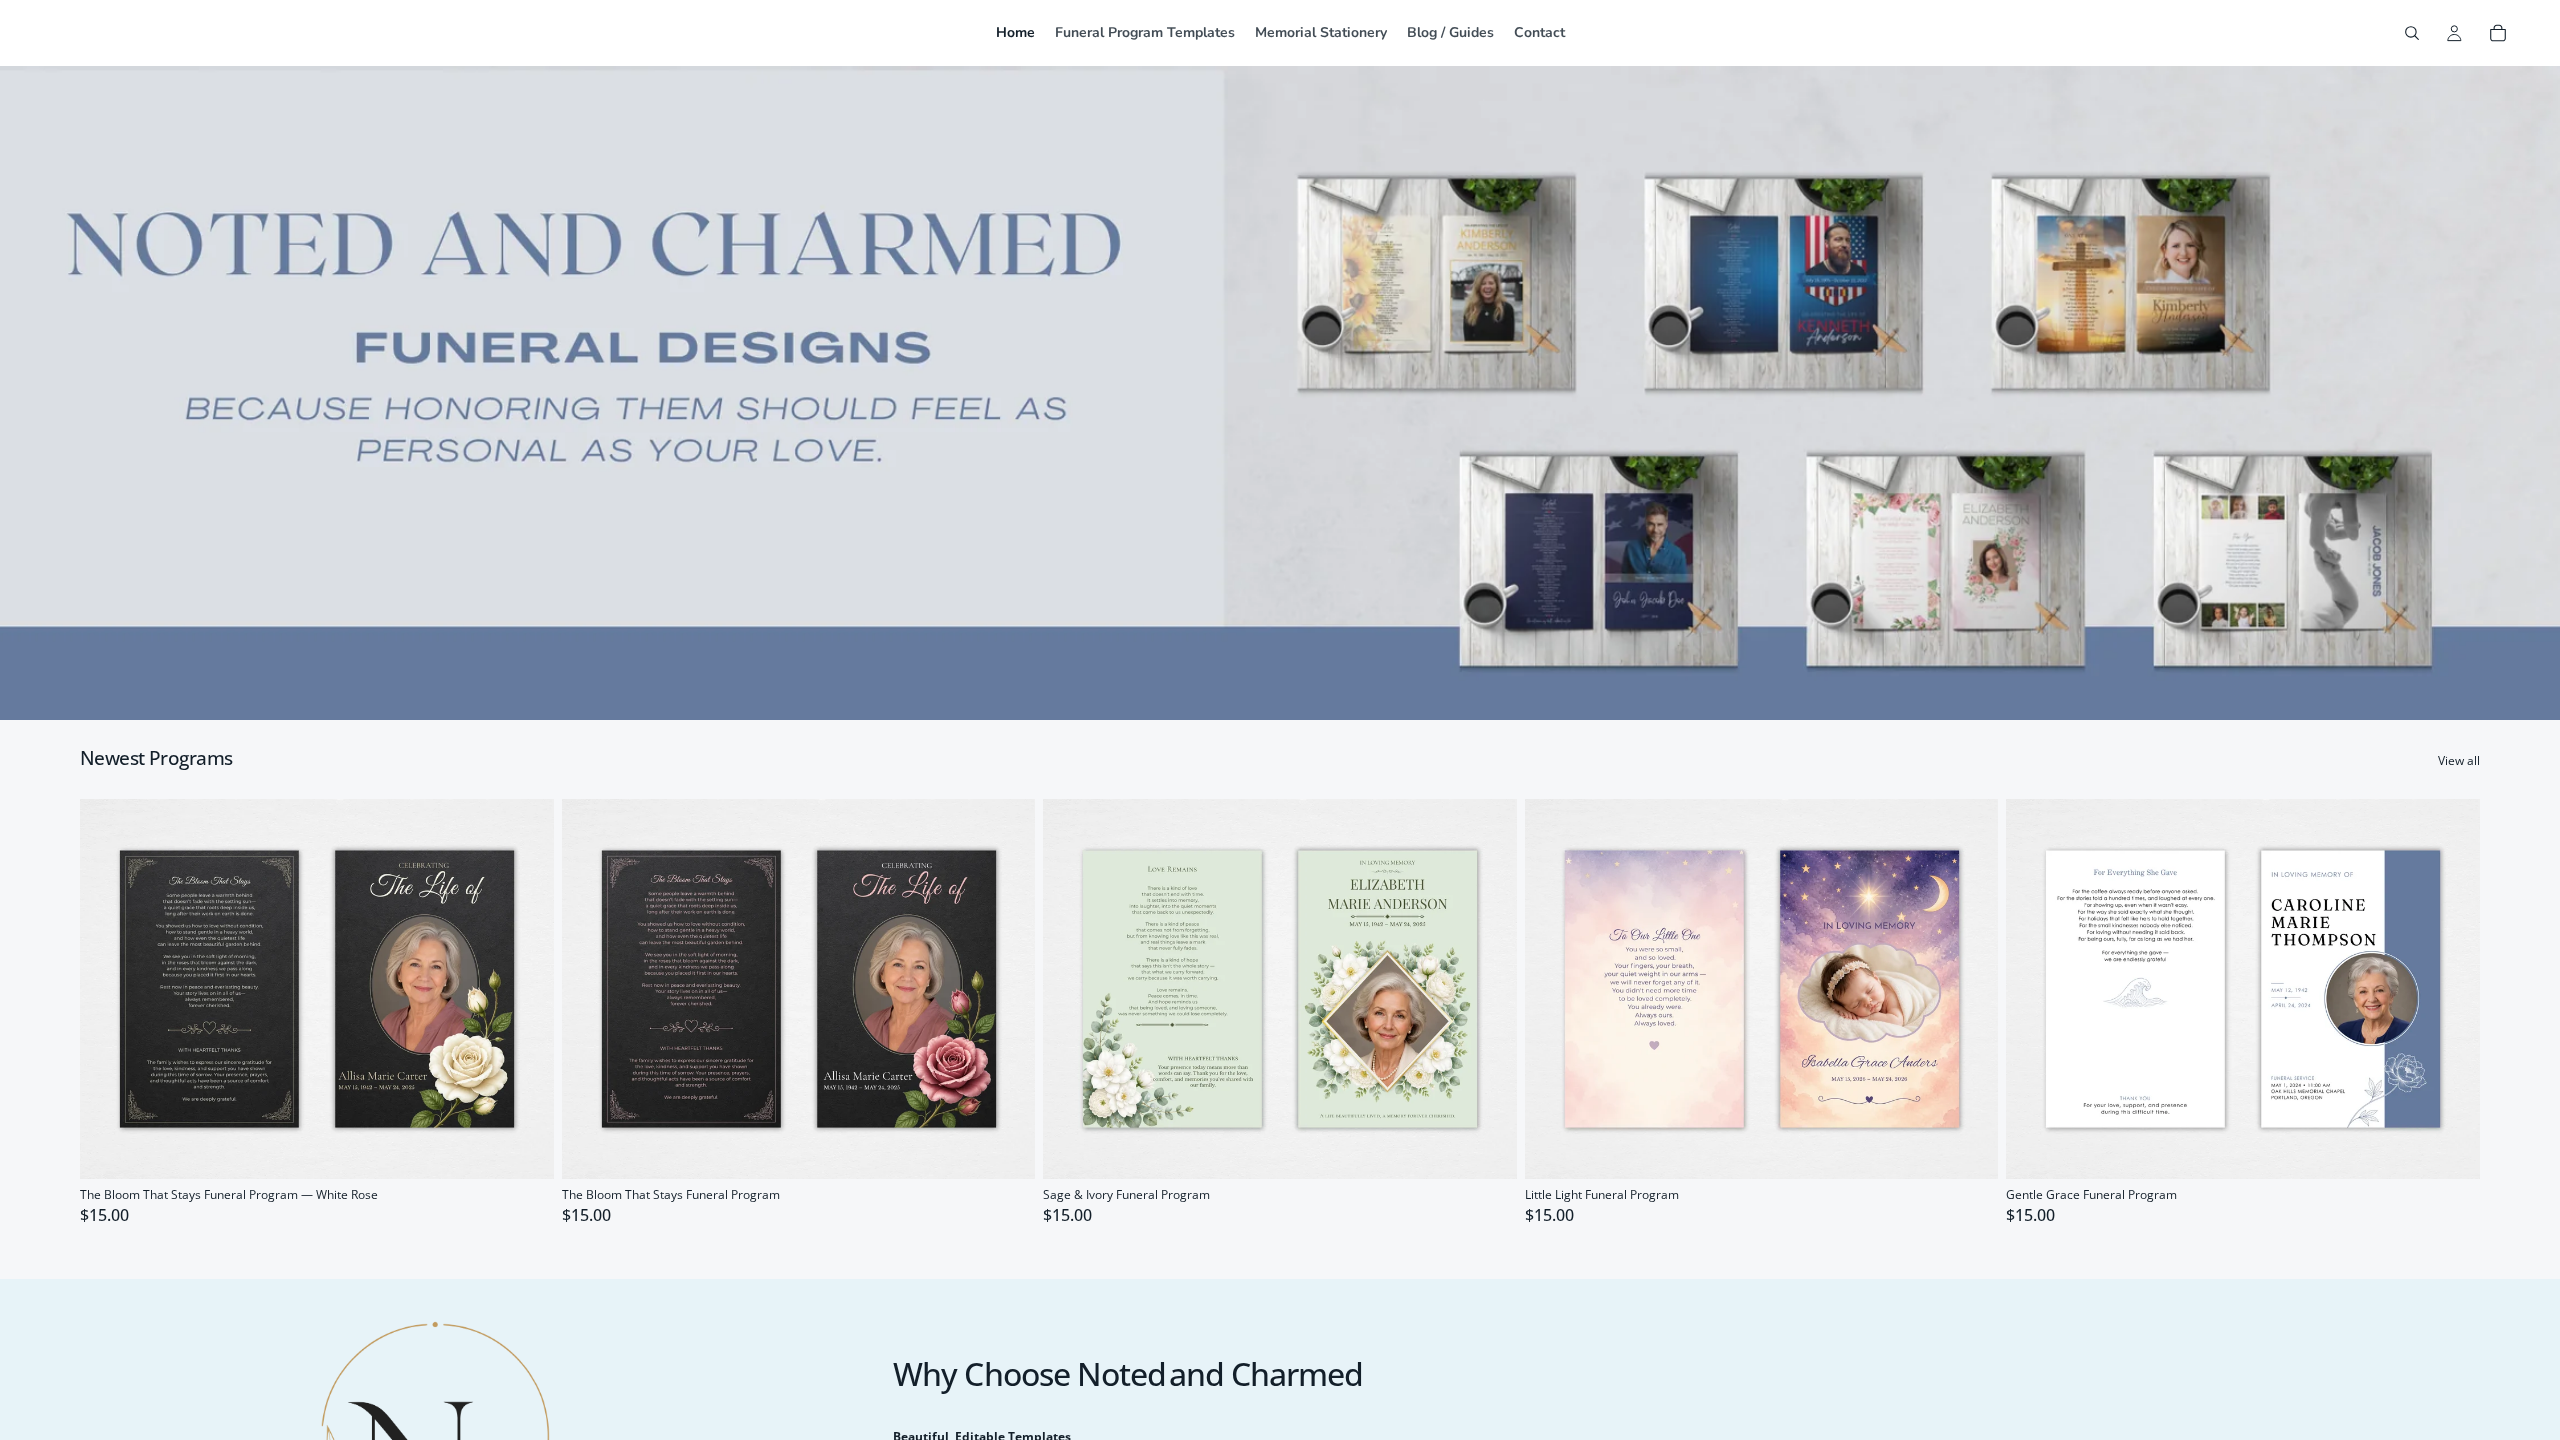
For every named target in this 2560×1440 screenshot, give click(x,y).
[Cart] (2498, 33)
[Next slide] (524, 989)
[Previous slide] (110, 989)
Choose (540, 1146)
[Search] (2412, 33)
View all (2459, 761)
